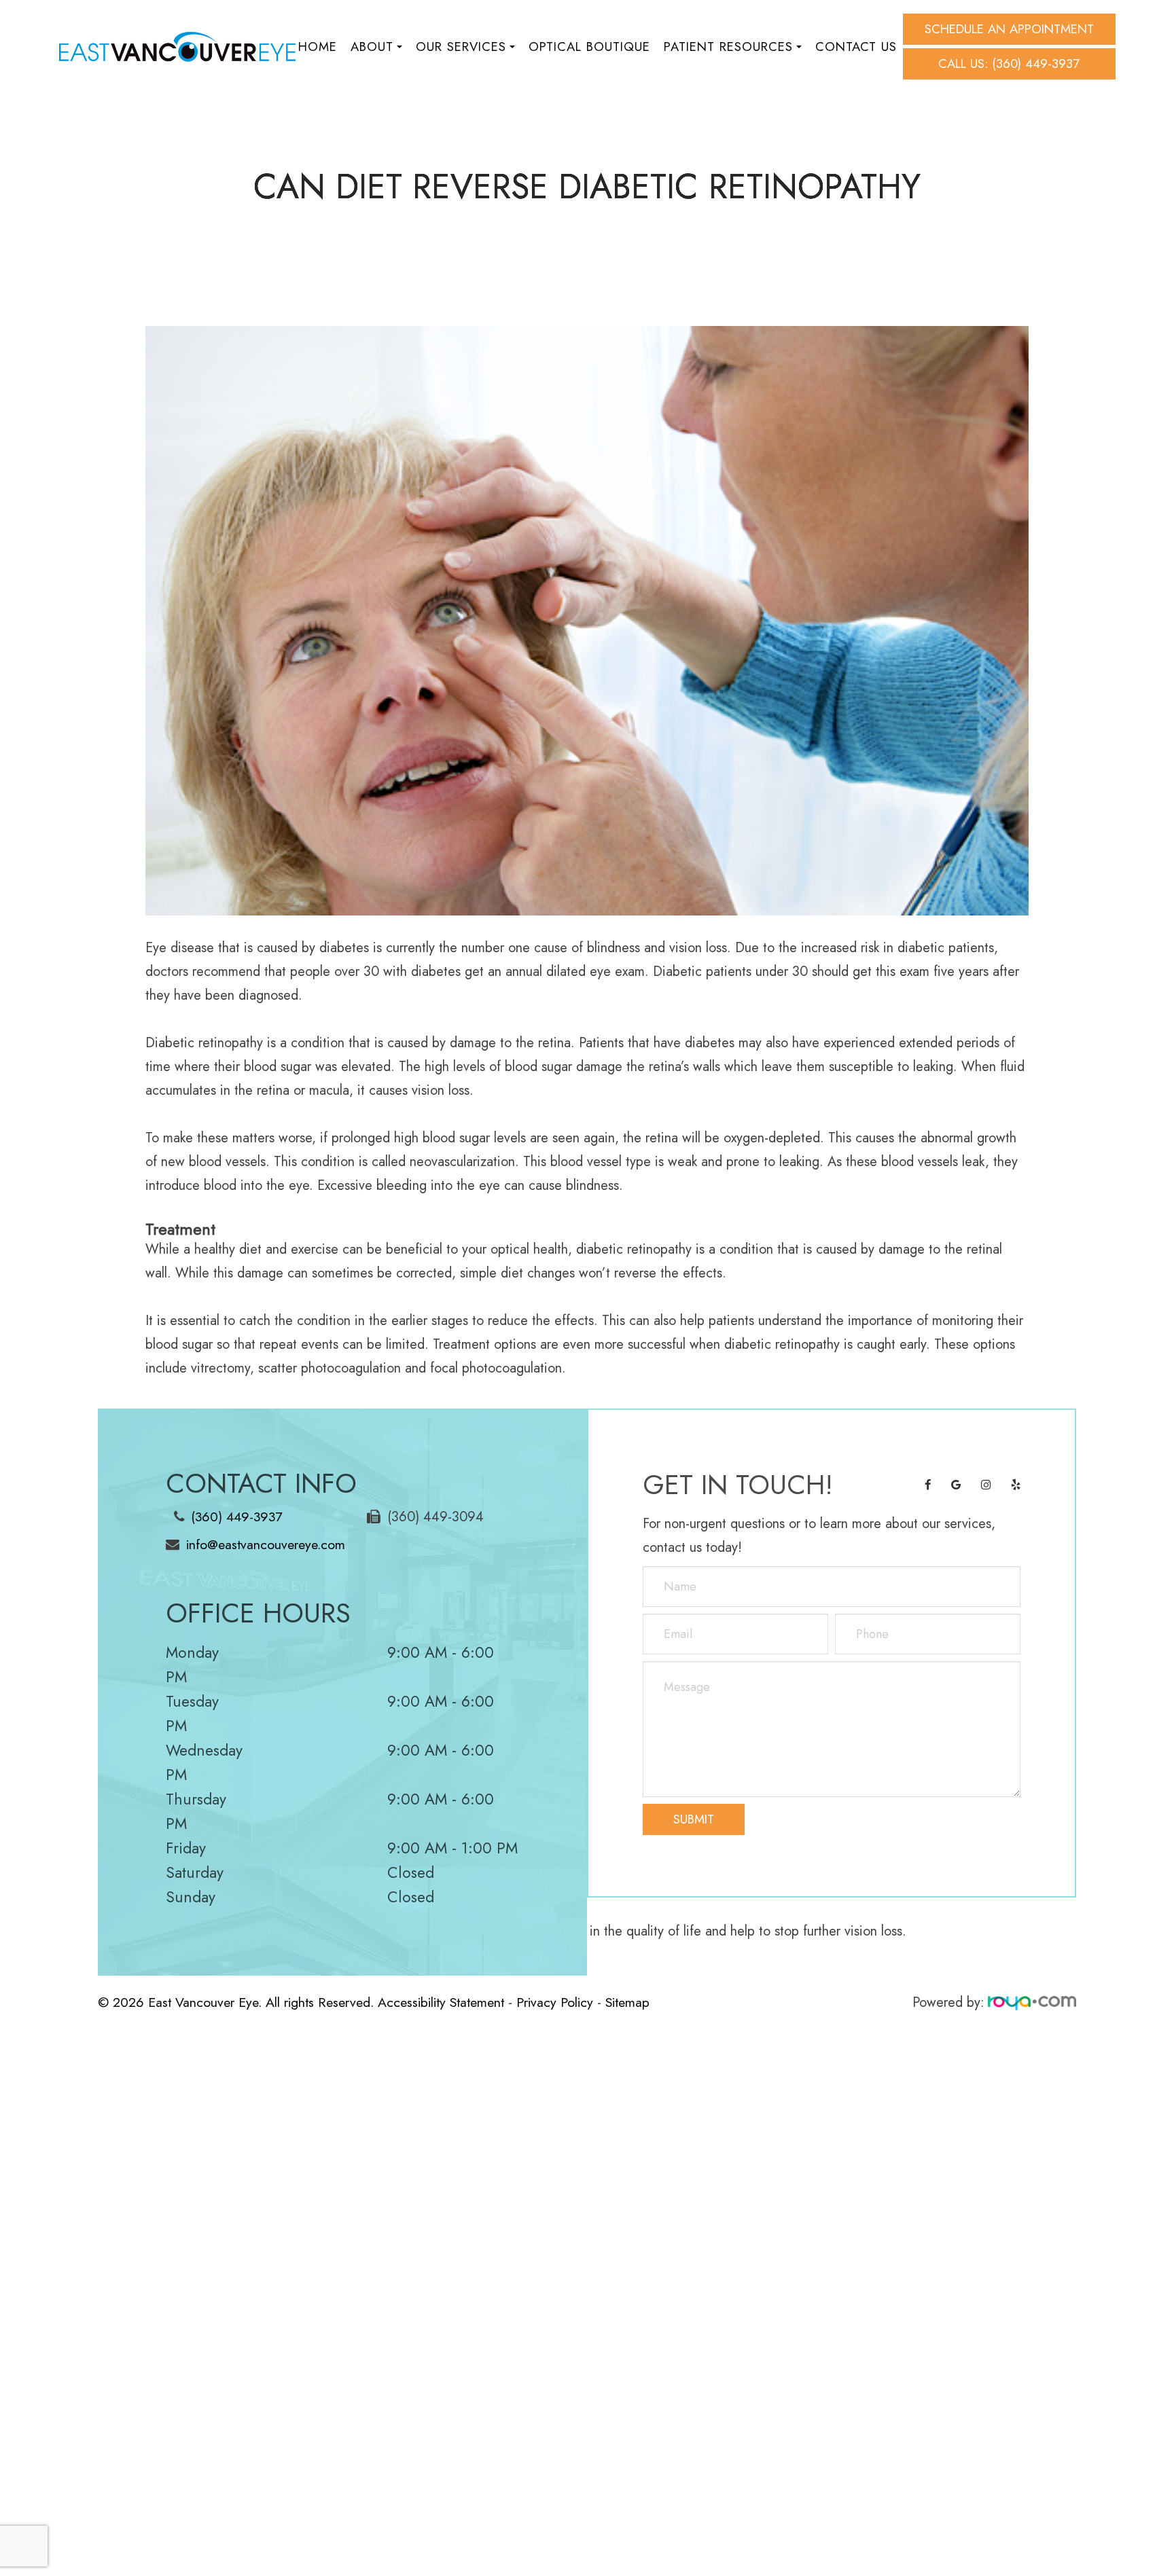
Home (318, 47)
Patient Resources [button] (728, 47)
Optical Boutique (589, 47)
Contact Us (856, 47)
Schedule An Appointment (1009, 29)
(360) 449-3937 (236, 1517)
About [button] (372, 47)
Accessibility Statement (441, 2002)
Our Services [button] (461, 47)
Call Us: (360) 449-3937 (1009, 64)
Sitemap (627, 2002)
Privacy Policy (555, 2002)
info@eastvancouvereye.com (266, 1544)
